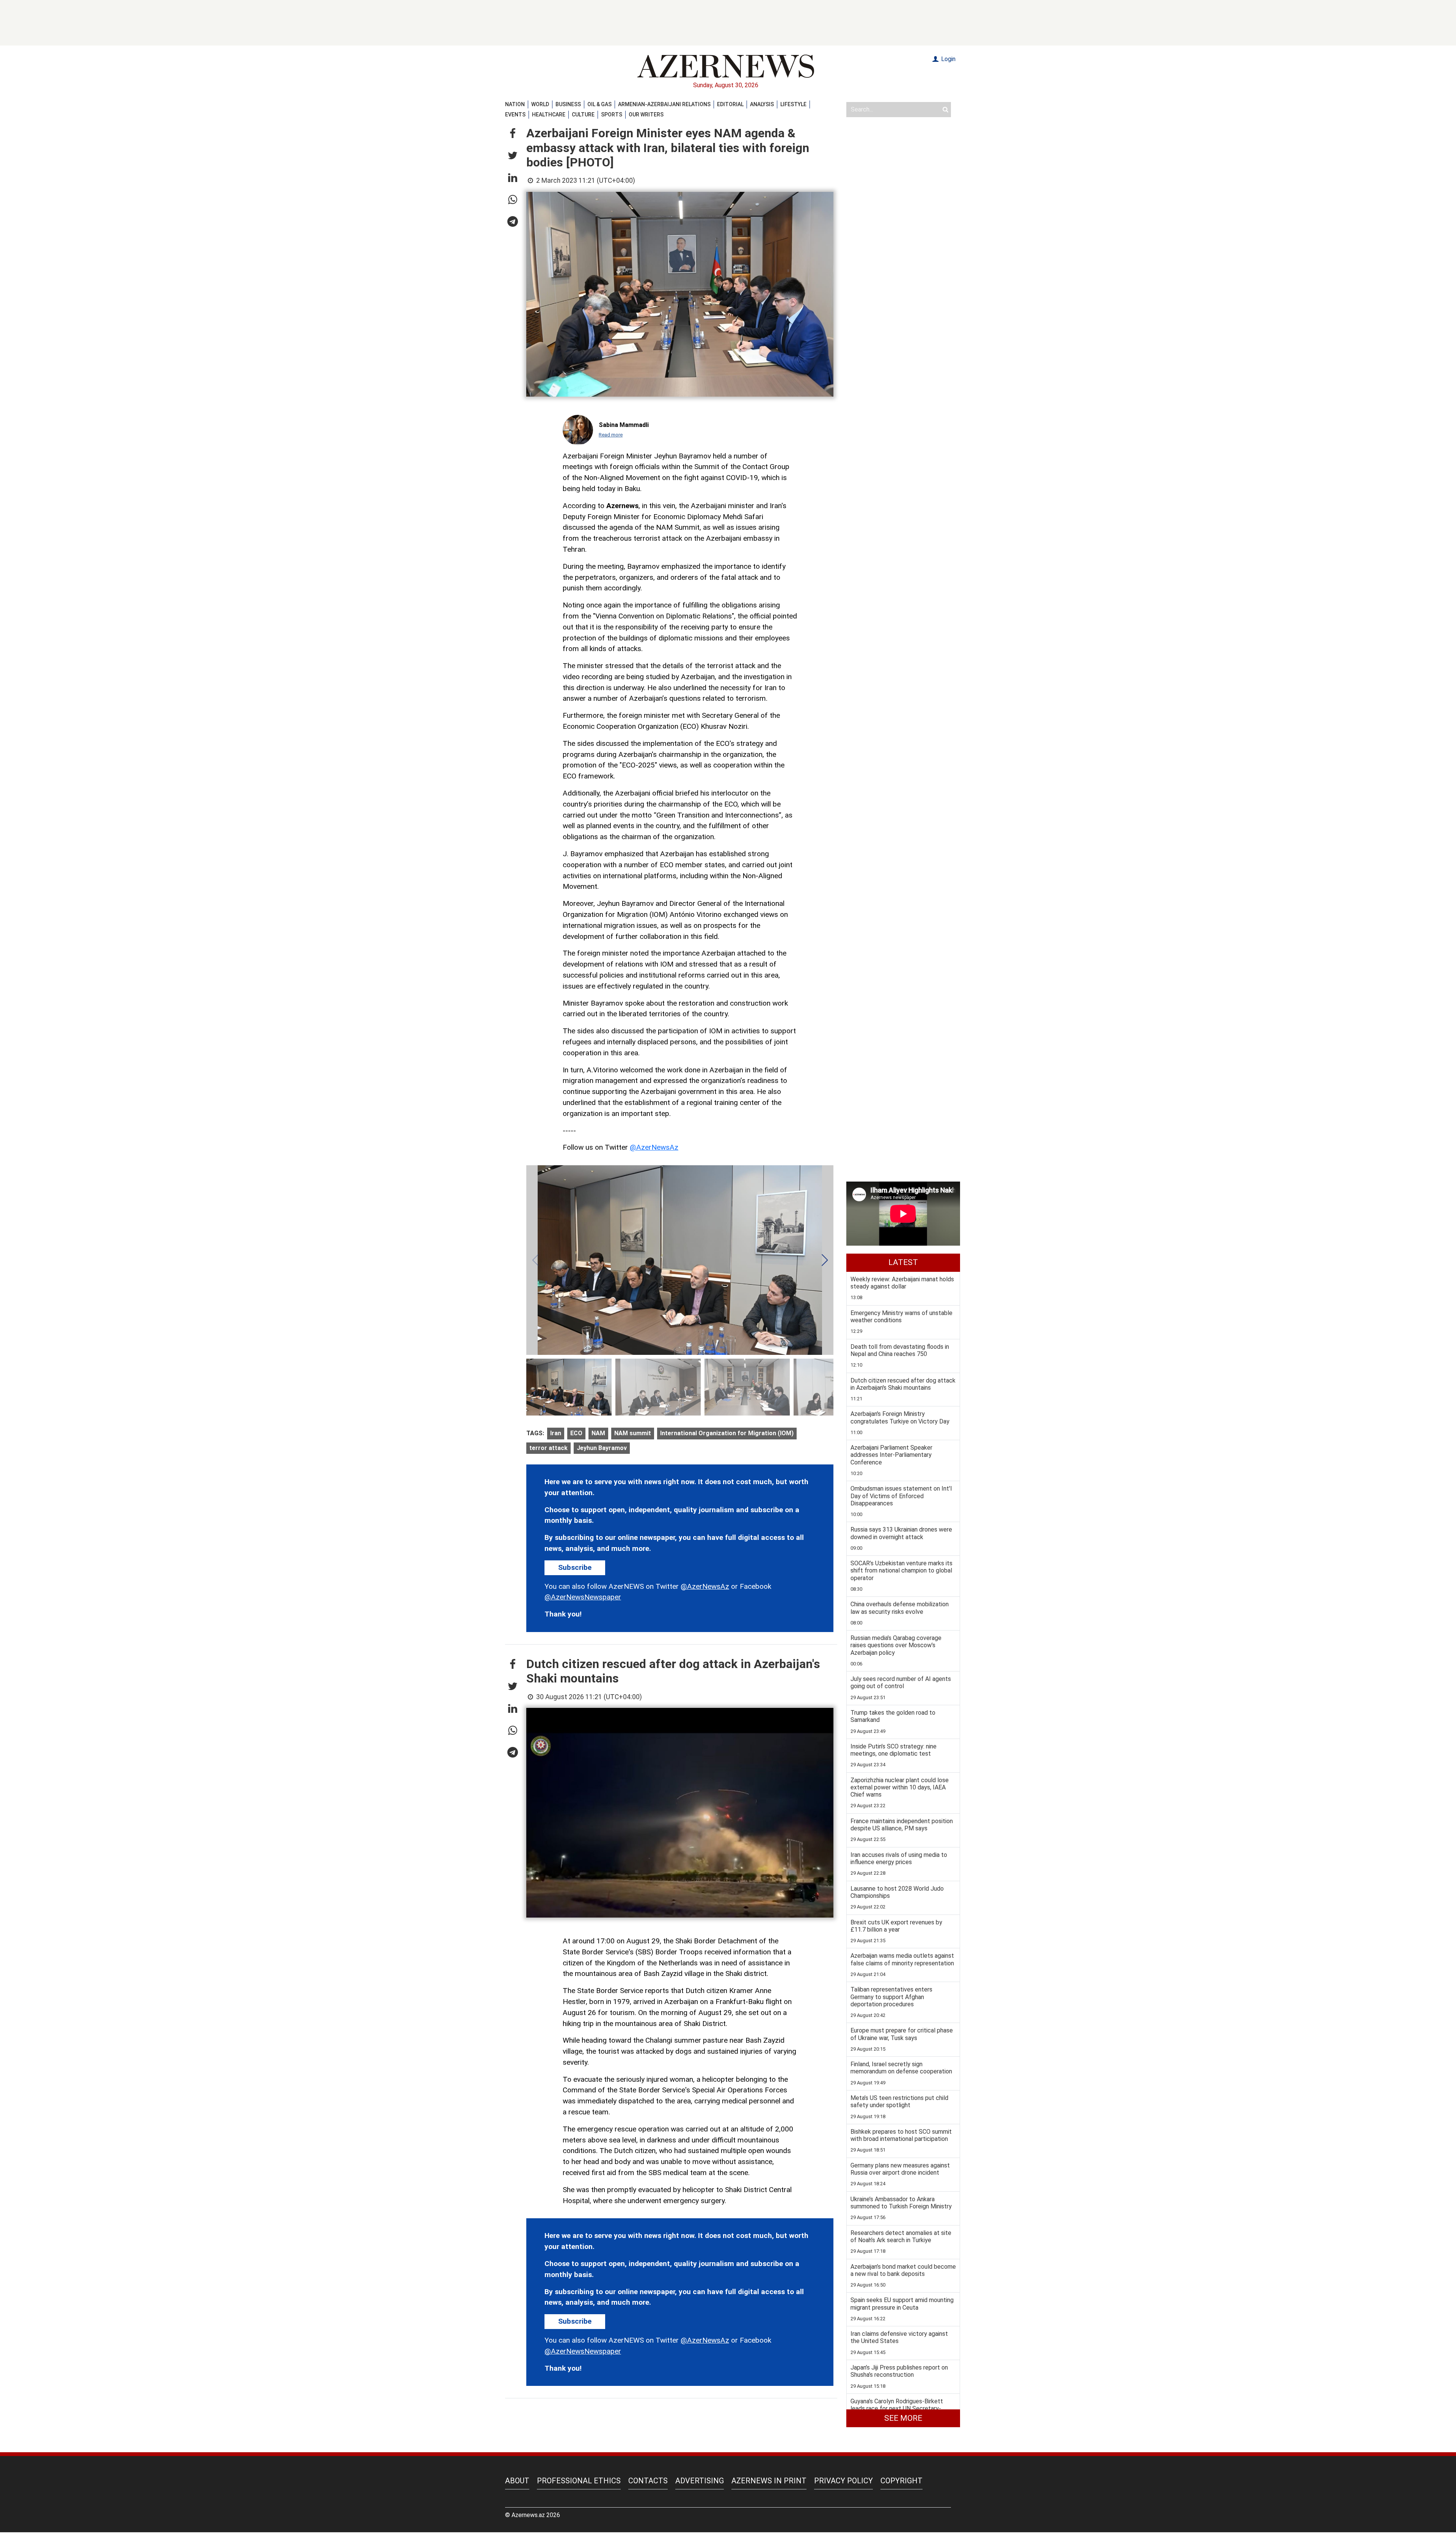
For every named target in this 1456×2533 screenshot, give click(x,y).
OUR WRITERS (646, 115)
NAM (598, 1433)
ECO (576, 1433)
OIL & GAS (599, 104)
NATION (515, 104)
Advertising (700, 2481)
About (517, 2481)
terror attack (548, 1448)
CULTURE (583, 115)
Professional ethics (579, 2481)
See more (903, 2418)
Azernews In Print (769, 2481)
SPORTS (612, 115)
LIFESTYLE (793, 104)
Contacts (648, 2481)
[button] (513, 134)
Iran (556, 1433)
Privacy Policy (843, 2481)
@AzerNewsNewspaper (583, 1597)
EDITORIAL (730, 104)
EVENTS (515, 115)
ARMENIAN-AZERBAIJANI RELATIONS (664, 104)
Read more (611, 435)
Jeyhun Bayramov (602, 1448)
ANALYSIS (762, 104)
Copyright (901, 2481)
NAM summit (633, 1433)
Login (948, 59)
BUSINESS (568, 104)
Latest (903, 1262)
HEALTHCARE (549, 115)
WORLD (540, 104)
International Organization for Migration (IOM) (727, 1433)
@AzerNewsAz (654, 1147)
